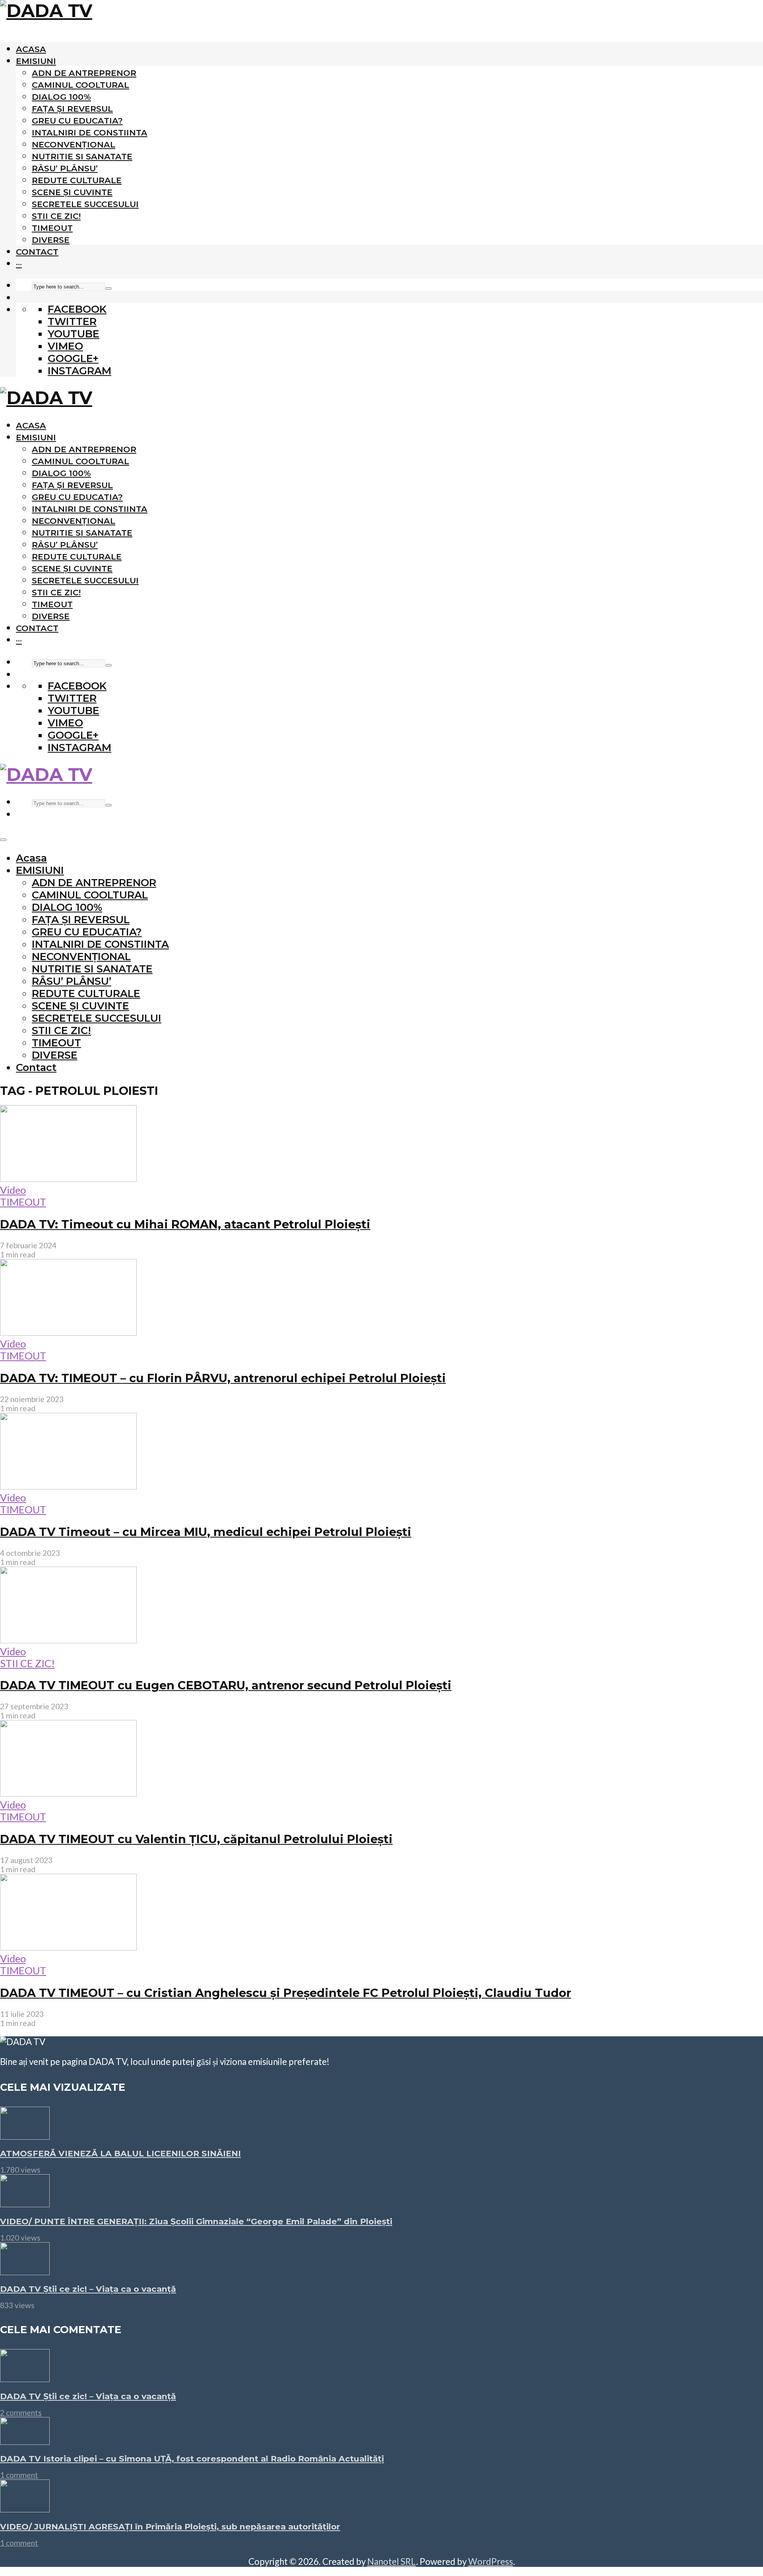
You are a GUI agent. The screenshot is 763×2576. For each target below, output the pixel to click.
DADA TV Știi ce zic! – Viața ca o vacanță (88, 2289)
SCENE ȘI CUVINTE (72, 192)
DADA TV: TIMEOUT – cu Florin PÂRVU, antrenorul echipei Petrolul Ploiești (223, 1378)
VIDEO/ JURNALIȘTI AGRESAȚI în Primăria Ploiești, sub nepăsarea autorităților (170, 2527)
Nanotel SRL (392, 2561)
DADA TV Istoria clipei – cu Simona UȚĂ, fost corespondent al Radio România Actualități (192, 2459)
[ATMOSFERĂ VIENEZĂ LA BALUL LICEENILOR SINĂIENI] (25, 2136)
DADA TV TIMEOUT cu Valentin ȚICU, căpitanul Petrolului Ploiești (196, 1839)
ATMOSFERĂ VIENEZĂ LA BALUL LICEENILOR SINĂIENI (120, 2153)
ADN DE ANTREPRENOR (84, 73)
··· (19, 264)
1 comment (19, 2475)
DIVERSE (51, 240)
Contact (37, 252)
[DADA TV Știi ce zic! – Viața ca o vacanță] (25, 2271)
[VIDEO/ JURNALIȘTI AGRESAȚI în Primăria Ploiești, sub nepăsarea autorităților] (25, 2508)
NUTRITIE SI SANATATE (82, 156)
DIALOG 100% (61, 97)
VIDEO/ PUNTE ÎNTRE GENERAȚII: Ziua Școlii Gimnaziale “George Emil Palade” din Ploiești (196, 2221)
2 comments (21, 2412)
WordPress (491, 2561)
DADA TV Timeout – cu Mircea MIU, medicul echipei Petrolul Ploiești (206, 1532)
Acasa (31, 49)
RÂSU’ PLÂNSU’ (65, 168)
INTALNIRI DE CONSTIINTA (90, 133)
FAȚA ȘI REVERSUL (72, 109)
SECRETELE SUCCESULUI (85, 204)
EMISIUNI (36, 61)
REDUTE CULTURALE (77, 180)
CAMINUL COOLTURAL (80, 85)
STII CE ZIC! (56, 216)
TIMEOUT (52, 228)
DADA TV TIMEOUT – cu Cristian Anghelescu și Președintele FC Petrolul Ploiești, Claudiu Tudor (286, 1993)
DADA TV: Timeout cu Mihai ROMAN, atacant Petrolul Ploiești (185, 1224)
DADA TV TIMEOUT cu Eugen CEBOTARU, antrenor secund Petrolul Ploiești (226, 1685)
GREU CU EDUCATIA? (77, 121)
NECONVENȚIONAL (74, 144)
